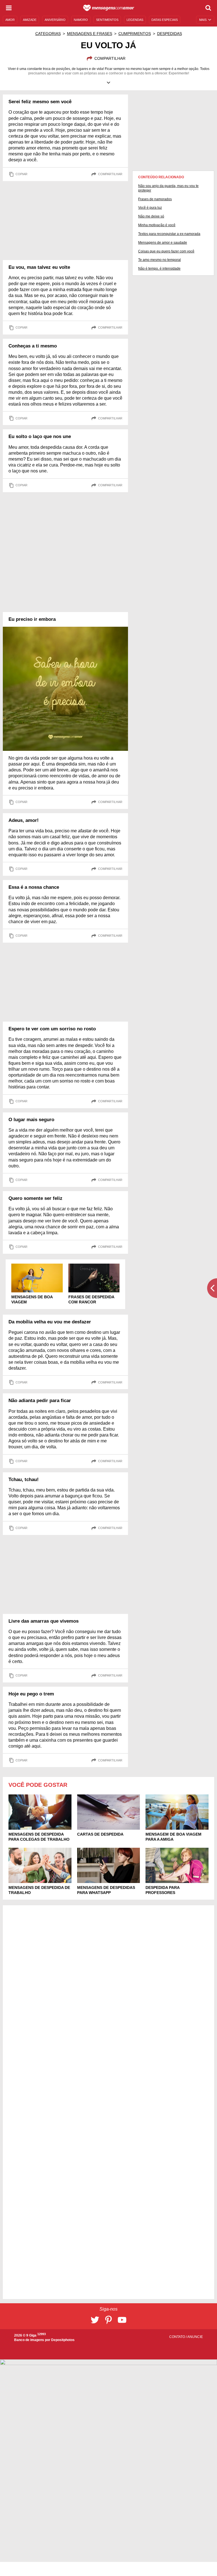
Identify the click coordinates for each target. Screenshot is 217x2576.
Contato (178, 2337)
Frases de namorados (155, 199)
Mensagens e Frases (90, 34)
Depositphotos (63, 2340)
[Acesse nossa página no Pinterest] (108, 2320)
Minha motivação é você (157, 225)
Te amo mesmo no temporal (160, 260)
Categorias (48, 34)
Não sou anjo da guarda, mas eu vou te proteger (168, 188)
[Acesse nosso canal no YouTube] (122, 2320)
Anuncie (195, 2337)
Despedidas (170, 34)
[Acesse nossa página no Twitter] (95, 2320)
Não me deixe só (151, 216)
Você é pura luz (150, 208)
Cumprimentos (135, 34)
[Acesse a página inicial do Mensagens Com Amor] (109, 8)
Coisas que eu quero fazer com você (166, 251)
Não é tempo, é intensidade (159, 269)
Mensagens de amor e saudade (163, 243)
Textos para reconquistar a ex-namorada (169, 234)
